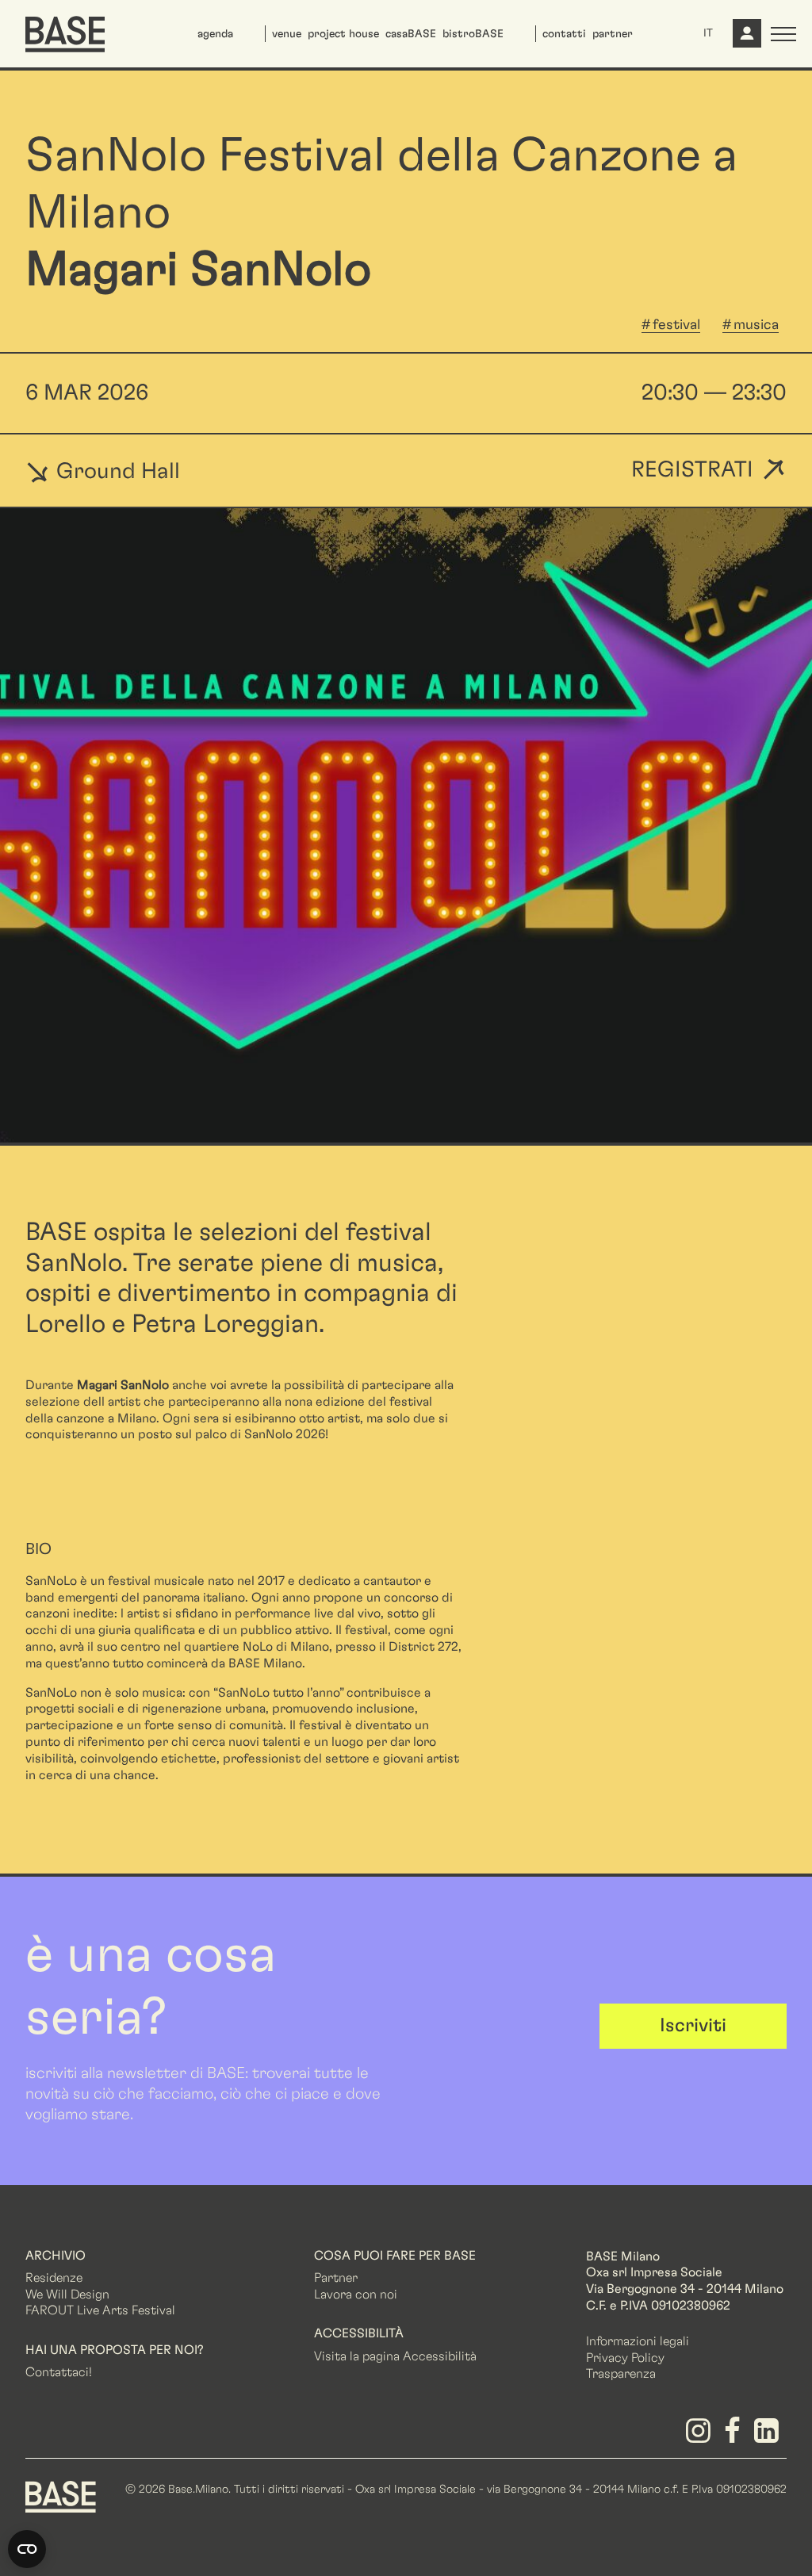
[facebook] (735, 2436)
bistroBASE (473, 34)
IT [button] (708, 33)
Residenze (54, 2278)
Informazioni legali (638, 2341)
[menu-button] (783, 34)
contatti (564, 34)
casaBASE (411, 34)
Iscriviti (693, 2026)
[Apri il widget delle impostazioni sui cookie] (27, 2549)
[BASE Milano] (61, 2496)
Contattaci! (59, 2372)
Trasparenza (621, 2374)
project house (343, 34)
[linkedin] (770, 2436)
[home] (65, 34)
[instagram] (701, 2436)
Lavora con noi (356, 2295)
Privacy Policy (625, 2358)
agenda (215, 34)
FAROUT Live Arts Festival (100, 2310)
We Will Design (67, 2295)
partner (613, 34)
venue (287, 34)
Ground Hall (115, 471)
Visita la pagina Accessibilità (395, 2356)
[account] (745, 40)
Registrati (692, 471)
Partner (336, 2278)
